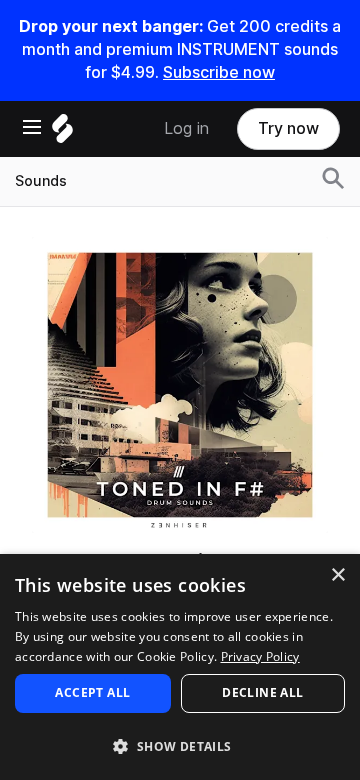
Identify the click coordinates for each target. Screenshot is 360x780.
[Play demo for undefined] (180, 385)
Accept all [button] (92, 692)
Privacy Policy (260, 656)
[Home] (62, 133)
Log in (186, 128)
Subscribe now (219, 72)
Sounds (41, 181)
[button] (180, 745)
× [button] (337, 575)
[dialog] (180, 667)
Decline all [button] (262, 692)
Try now (288, 128)
